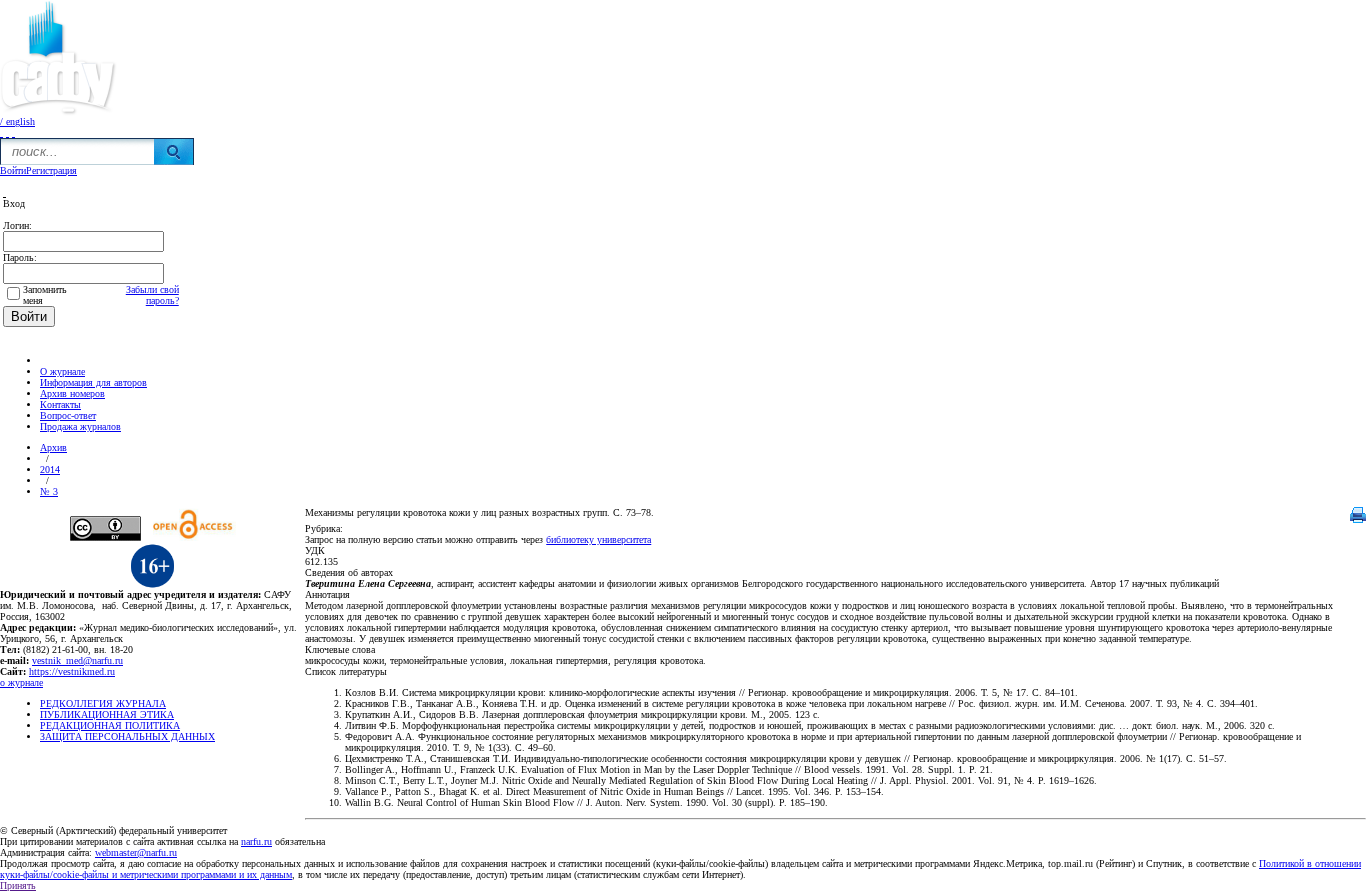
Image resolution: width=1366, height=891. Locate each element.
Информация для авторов (93, 382)
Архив (53, 447)
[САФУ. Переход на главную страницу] (58, 112)
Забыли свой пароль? (152, 295)
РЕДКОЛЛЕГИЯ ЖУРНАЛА (103, 703)
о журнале (21, 682)
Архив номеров (72, 393)
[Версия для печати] (1358, 519)
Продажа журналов (80, 426)
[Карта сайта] (13, 132)
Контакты (60, 404)
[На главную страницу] (1, 132)
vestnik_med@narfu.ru (77, 660)
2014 (50, 469)
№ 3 (49, 491)
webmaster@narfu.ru (136, 852)
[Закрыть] (4, 192)
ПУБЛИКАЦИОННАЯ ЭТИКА (107, 714)
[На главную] (49, 360)
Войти (13, 170)
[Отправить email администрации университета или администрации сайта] (7, 132)
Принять (18, 885)
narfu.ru (256, 841)
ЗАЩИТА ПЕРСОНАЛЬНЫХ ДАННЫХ (127, 736)
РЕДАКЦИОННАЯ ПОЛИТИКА (110, 725)
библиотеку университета (598, 539)
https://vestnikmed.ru (72, 671)
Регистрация (51, 170)
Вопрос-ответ (68, 415)
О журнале (62, 371)
